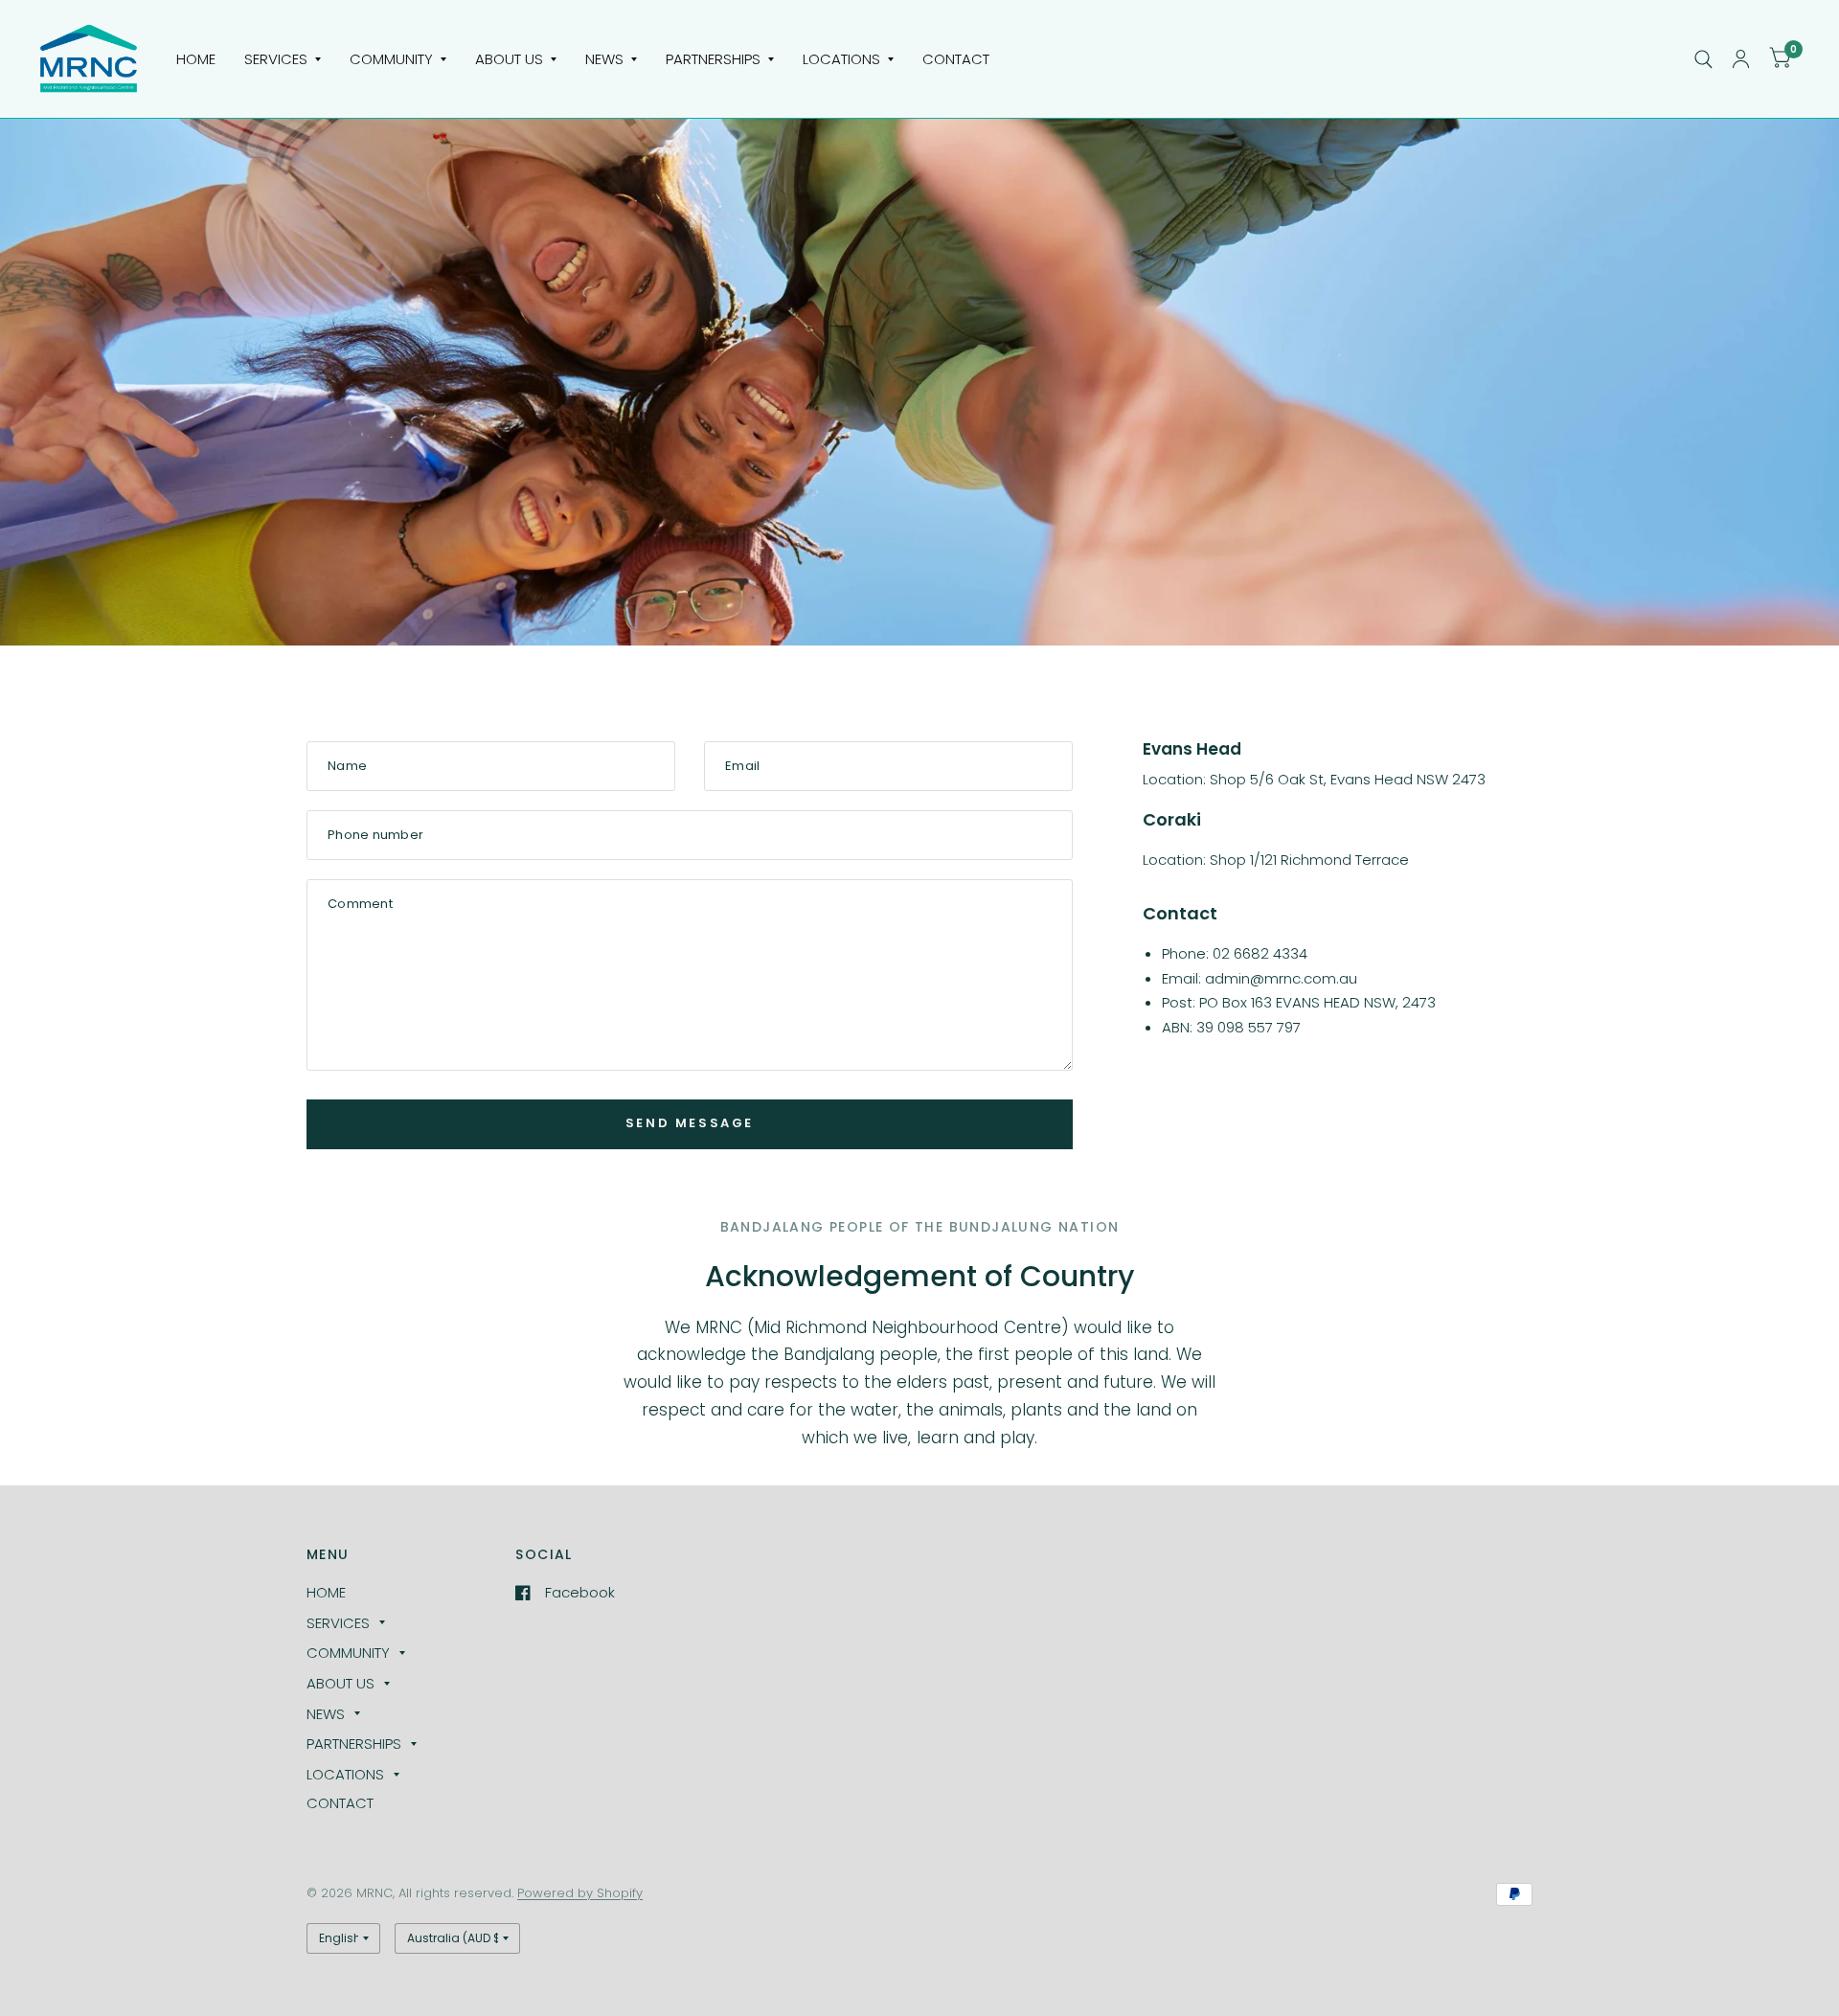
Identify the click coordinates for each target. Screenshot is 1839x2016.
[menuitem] (196, 59)
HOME (196, 59)
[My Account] (1741, 59)
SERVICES (276, 59)
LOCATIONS (841, 59)
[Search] (1703, 59)
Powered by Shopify (580, 1893)
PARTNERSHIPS (713, 59)
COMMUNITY (391, 59)
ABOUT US (509, 59)
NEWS (604, 59)
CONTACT (956, 59)
